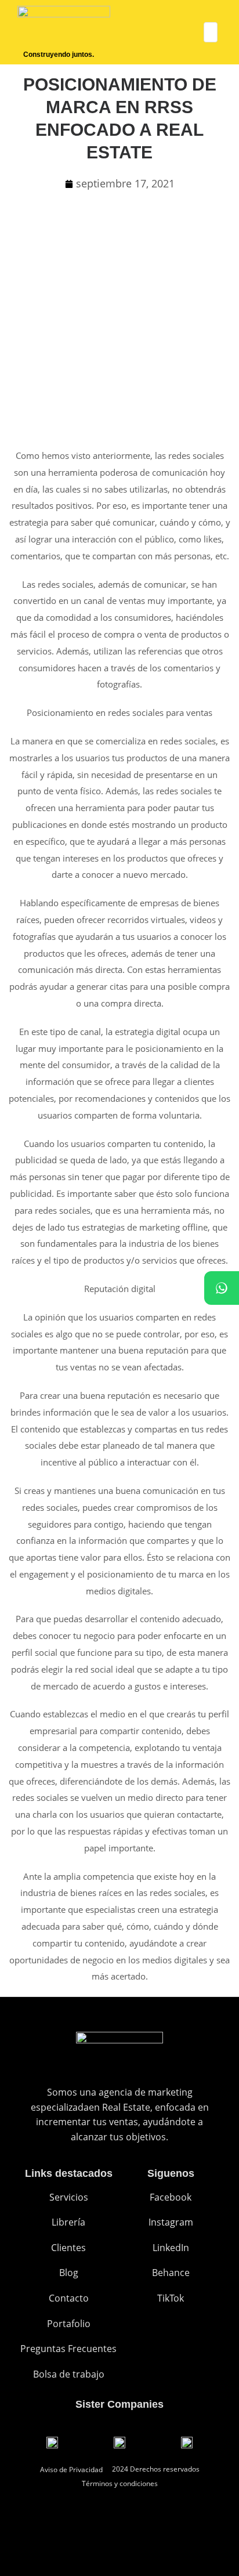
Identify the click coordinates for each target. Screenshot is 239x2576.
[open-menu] (211, 32)
